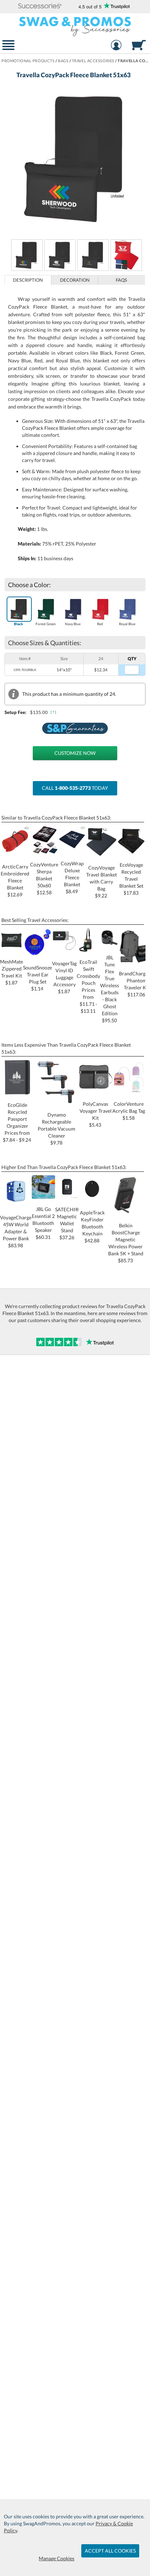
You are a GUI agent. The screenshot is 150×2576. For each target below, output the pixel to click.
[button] (40, 6)
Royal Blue (127, 624)
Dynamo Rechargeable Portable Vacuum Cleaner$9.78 (57, 1129)
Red (100, 624)
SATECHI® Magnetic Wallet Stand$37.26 (67, 1223)
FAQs (121, 280)
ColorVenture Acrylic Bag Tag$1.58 (129, 1111)
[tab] (28, 280)
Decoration (75, 280)
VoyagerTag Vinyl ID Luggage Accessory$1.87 (64, 977)
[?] (54, 712)
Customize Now (75, 753)
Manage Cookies (57, 2558)
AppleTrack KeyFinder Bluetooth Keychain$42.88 (92, 1226)
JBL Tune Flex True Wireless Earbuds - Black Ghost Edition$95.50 (110, 989)
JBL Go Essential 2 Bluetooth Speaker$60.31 (43, 1223)
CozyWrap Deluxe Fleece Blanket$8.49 (72, 877)
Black (18, 624)
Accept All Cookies (110, 2551)
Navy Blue (73, 624)
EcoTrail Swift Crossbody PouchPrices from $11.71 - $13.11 (88, 986)
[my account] (116, 46)
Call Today (75, 788)
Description (28, 280)
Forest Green (46, 624)
